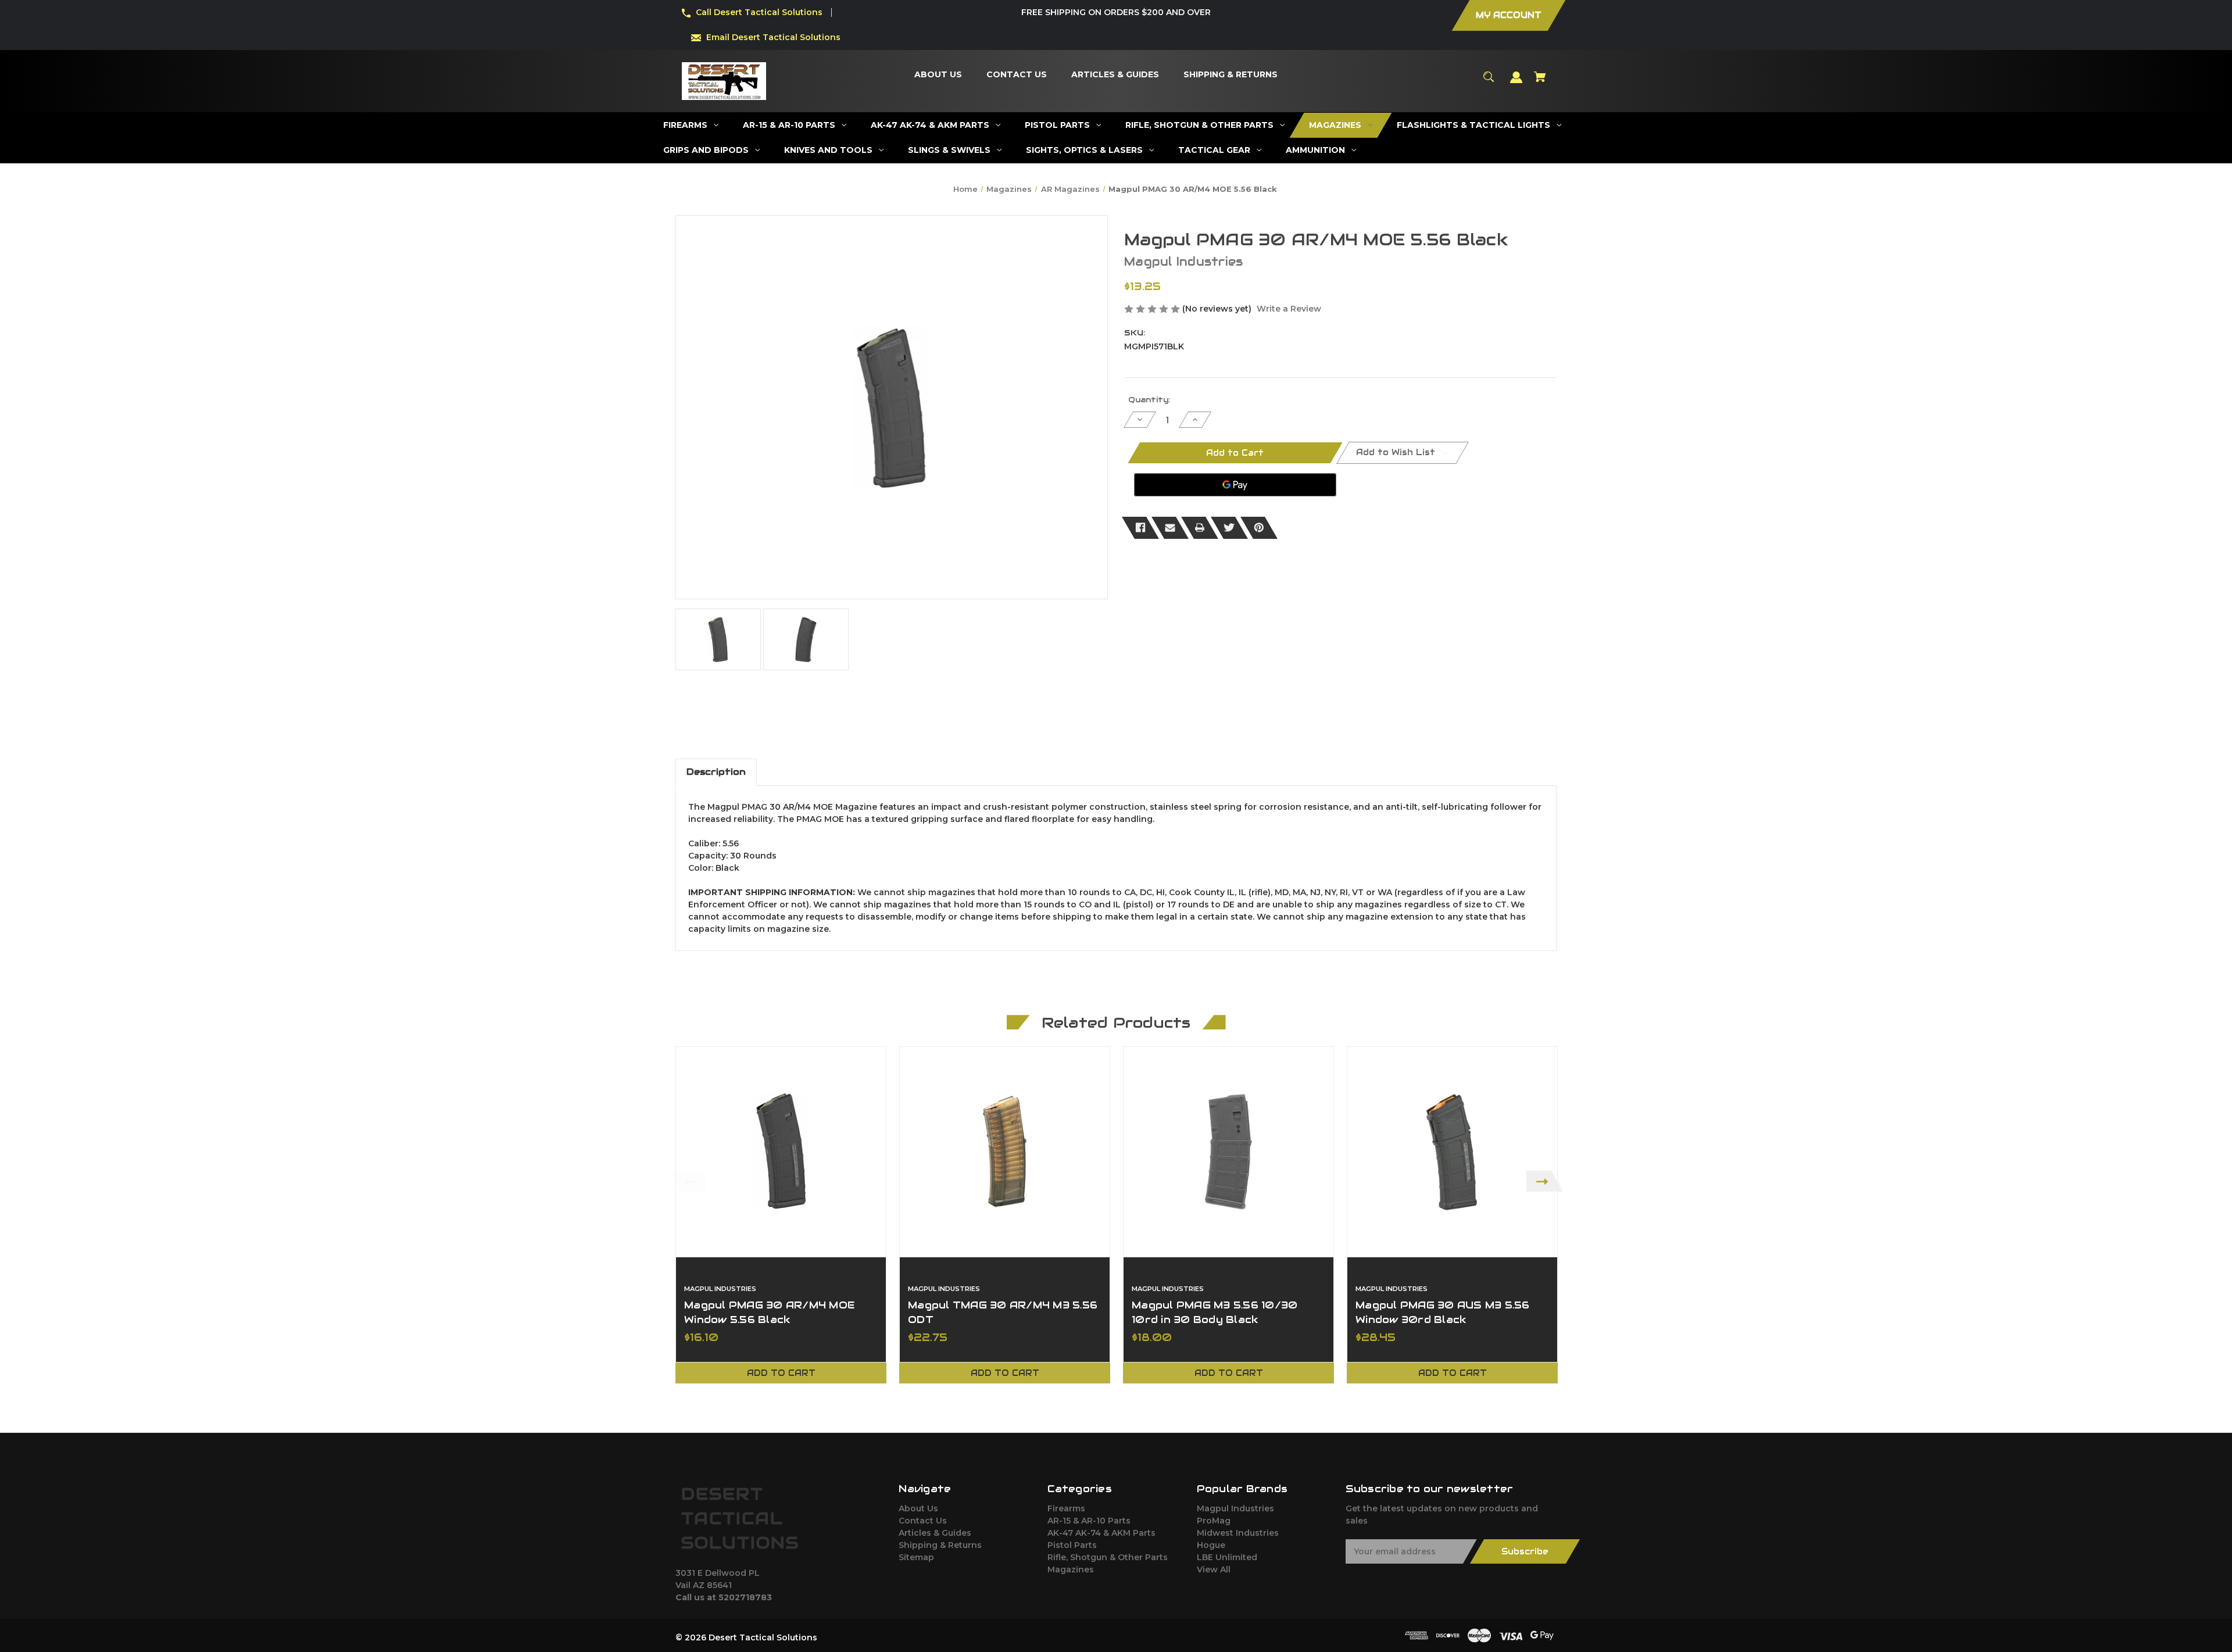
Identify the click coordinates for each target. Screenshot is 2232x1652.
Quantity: (1149, 400)
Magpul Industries (1235, 1508)
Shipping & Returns (940, 1545)
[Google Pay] (1235, 485)
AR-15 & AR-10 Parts (1089, 1521)
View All (1214, 1569)
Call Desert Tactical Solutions (759, 12)
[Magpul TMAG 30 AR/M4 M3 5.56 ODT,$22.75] (1005, 1152)
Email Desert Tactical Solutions (773, 37)
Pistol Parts (1072, 1545)
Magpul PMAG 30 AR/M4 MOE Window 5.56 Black (769, 1312)
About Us (918, 1508)
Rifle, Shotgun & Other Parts (1108, 1557)
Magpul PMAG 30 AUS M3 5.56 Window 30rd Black (1443, 1312)
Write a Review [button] (1289, 309)
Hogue (1211, 1545)
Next (1545, 1181)
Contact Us (923, 1521)
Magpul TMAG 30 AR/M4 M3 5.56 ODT (1003, 1312)
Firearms (1066, 1508)
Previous (687, 1181)
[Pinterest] (1259, 528)
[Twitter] (1229, 528)
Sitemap (916, 1557)
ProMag (1214, 1521)
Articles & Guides (935, 1533)
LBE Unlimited (1227, 1557)
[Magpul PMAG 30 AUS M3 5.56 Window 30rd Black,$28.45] (1452, 1152)
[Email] (1170, 528)
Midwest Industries (1238, 1533)
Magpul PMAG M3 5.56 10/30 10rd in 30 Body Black (1215, 1312)
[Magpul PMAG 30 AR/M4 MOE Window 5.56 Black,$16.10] (781, 1152)
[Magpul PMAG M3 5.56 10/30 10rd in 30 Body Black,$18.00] (1228, 1152)
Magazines (1071, 1569)
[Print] (1200, 528)
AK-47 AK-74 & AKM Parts (1101, 1533)
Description (716, 772)
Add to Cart (781, 1373)
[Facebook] (1140, 528)
